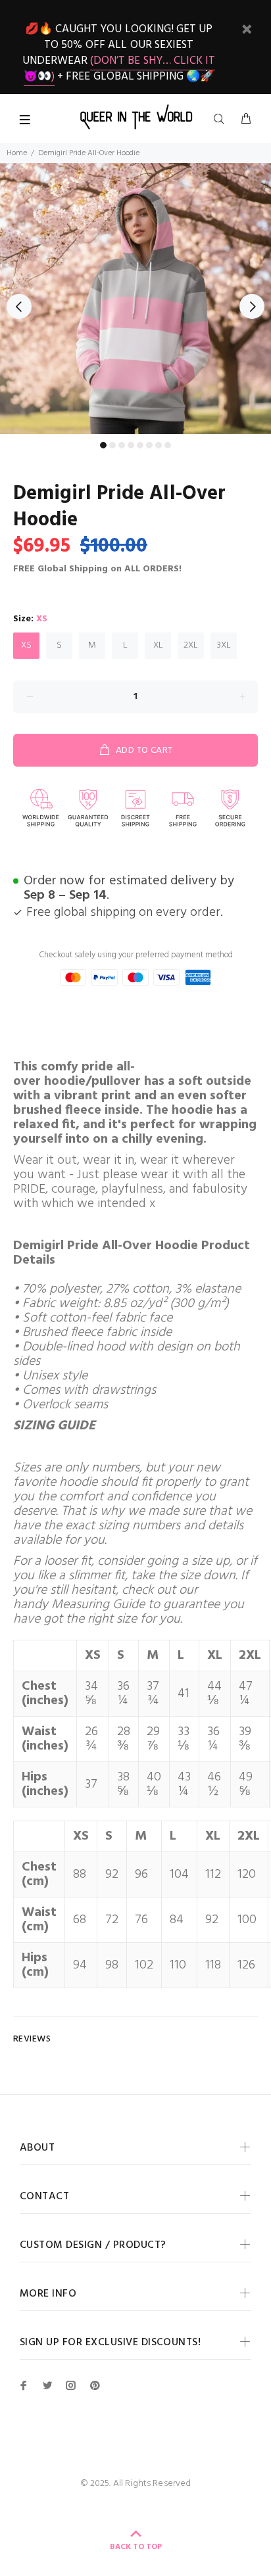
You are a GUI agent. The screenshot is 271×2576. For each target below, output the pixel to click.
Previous (19, 306)
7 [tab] (159, 445)
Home (17, 153)
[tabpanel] (135, 298)
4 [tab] (131, 445)
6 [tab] (149, 445)
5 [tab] (140, 445)
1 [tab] (103, 445)
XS (26, 645)
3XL (224, 645)
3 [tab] (122, 445)
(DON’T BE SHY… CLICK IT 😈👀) (120, 69)
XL (158, 645)
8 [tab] (168, 445)
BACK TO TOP (136, 2547)
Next (252, 306)
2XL (191, 645)
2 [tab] (112, 445)
